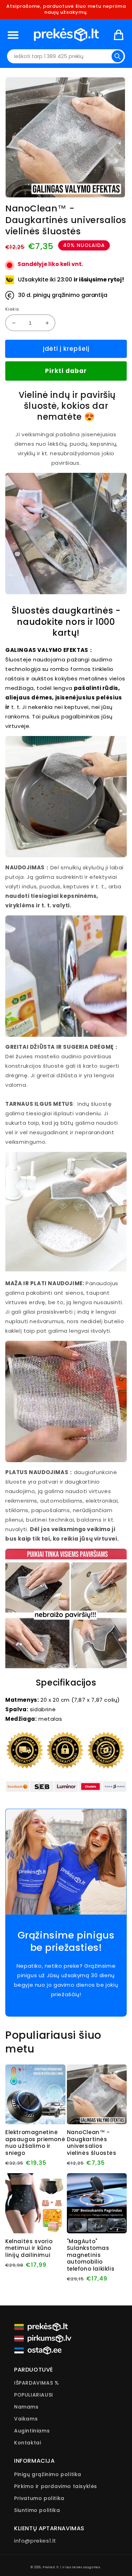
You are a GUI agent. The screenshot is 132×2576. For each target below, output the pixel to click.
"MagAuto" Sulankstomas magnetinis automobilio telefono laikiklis (91, 2255)
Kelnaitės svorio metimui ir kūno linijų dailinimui (29, 2248)
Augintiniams (32, 2431)
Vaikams (26, 2419)
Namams (26, 2407)
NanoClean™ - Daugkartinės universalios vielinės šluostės (92, 2143)
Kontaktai (27, 2443)
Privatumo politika (39, 2498)
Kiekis (12, 309)
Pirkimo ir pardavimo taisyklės (56, 2486)
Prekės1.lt (51, 2567)
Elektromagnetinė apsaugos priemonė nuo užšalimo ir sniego (35, 2143)
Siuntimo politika (37, 2510)
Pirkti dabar (66, 371)
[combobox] (66, 56)
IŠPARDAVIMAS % (36, 2383)
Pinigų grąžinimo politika (48, 2474)
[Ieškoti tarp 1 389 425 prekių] (118, 56)
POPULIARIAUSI (34, 2395)
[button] (13, 35)
